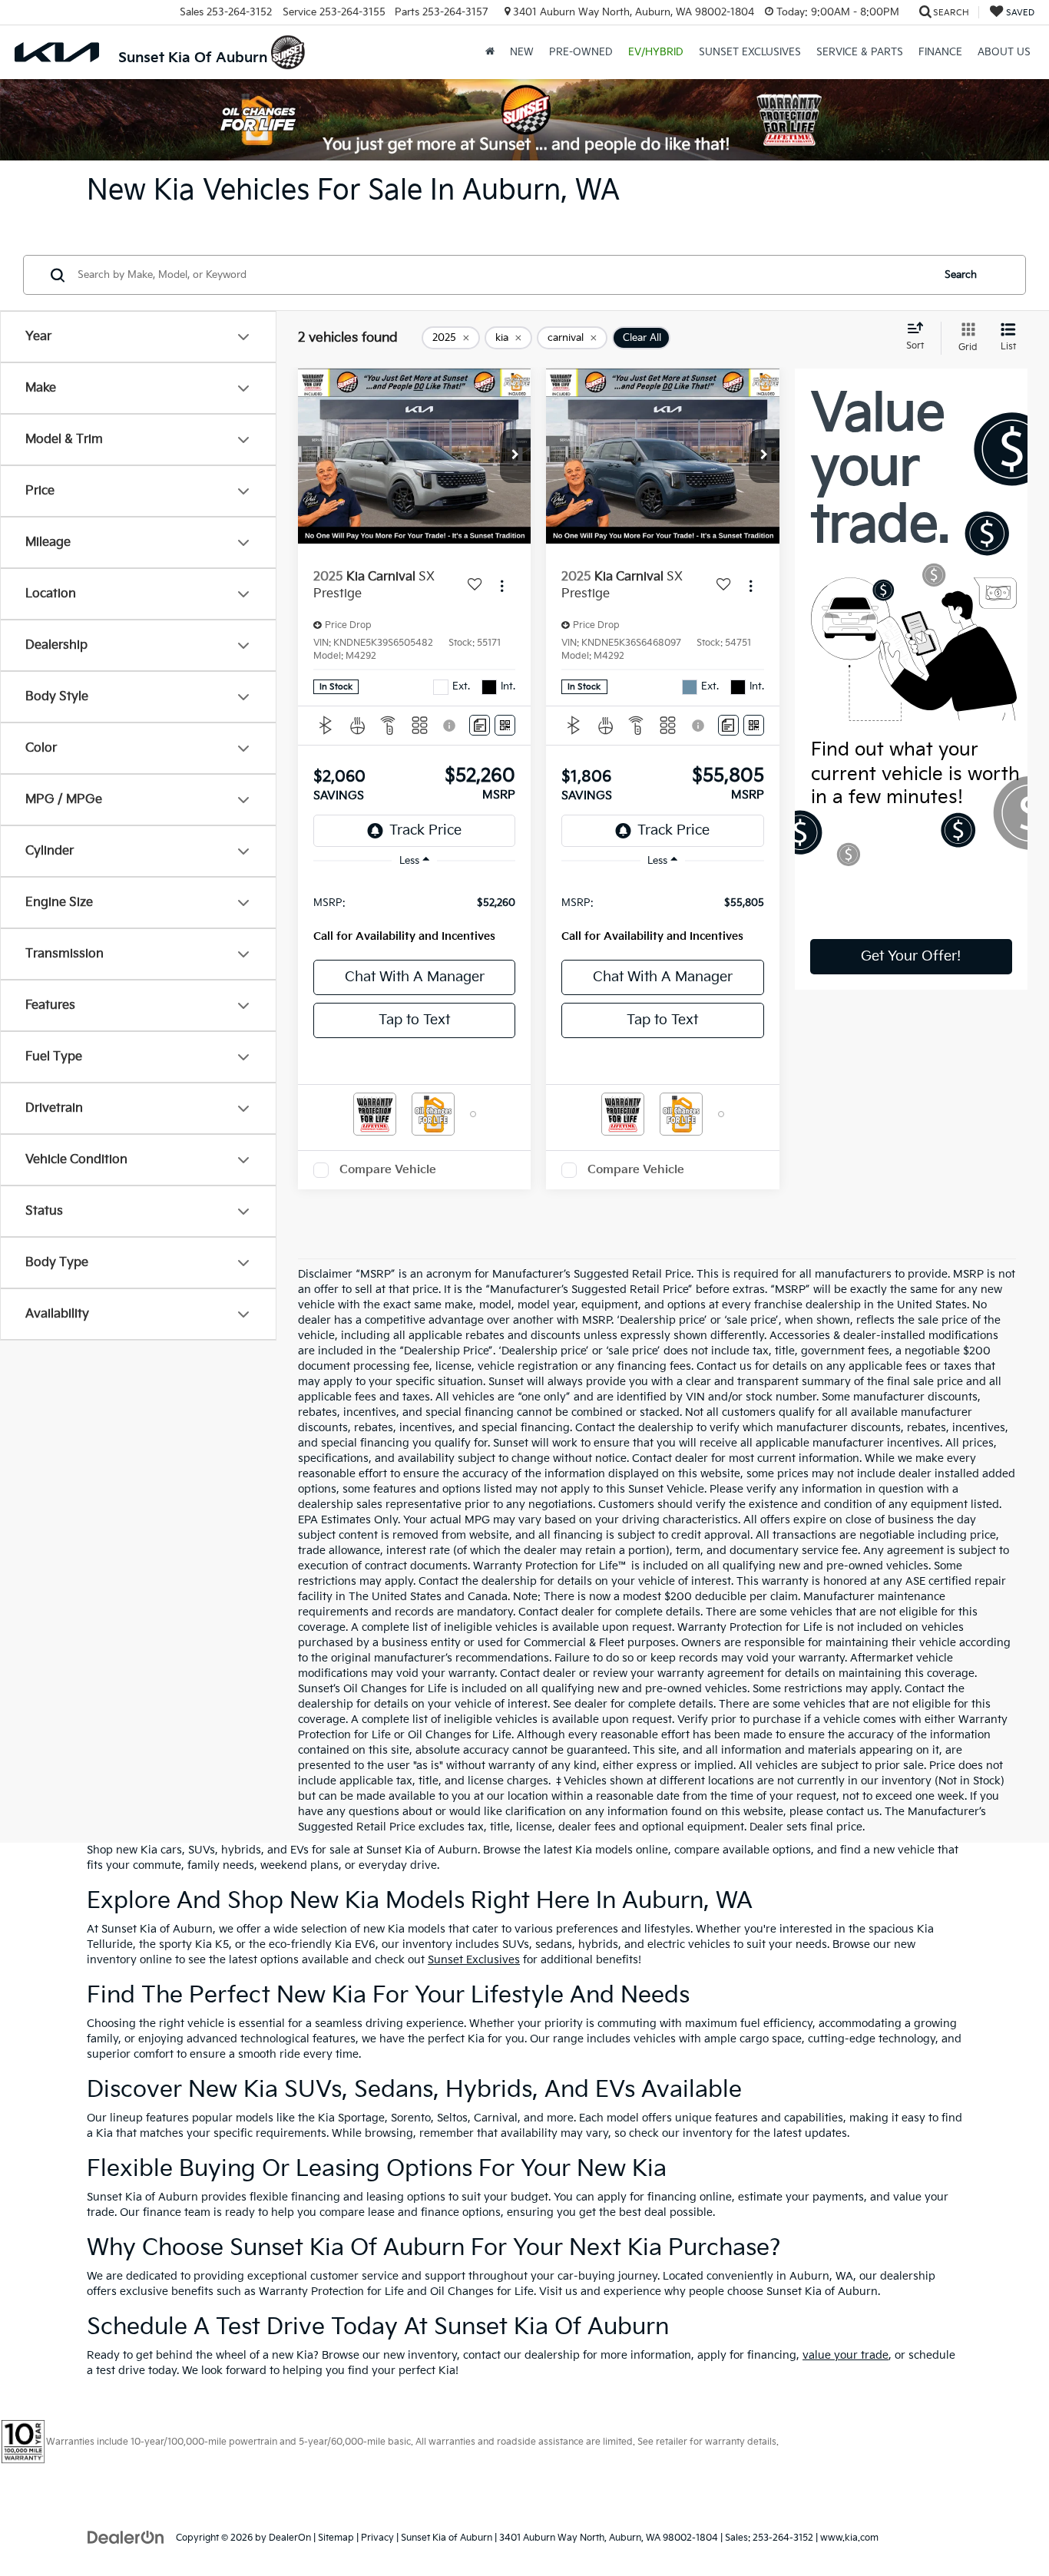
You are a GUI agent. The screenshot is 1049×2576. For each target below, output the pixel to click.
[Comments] (480, 725)
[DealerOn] (126, 2537)
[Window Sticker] (505, 725)
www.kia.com (849, 2538)
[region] (414, 913)
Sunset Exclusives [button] (750, 52)
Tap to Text (414, 1020)
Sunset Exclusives (474, 1960)
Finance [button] (940, 52)
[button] (515, 456)
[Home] (490, 52)
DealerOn (290, 2538)
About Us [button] (1004, 52)
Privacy (377, 2538)
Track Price (425, 830)
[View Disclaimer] (451, 726)
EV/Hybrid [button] (656, 52)
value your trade (845, 2355)
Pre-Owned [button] (581, 52)
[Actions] (502, 585)
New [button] (522, 52)
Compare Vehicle (388, 1170)
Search (961, 275)
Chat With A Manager (415, 977)
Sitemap (336, 2538)
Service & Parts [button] (860, 52)
